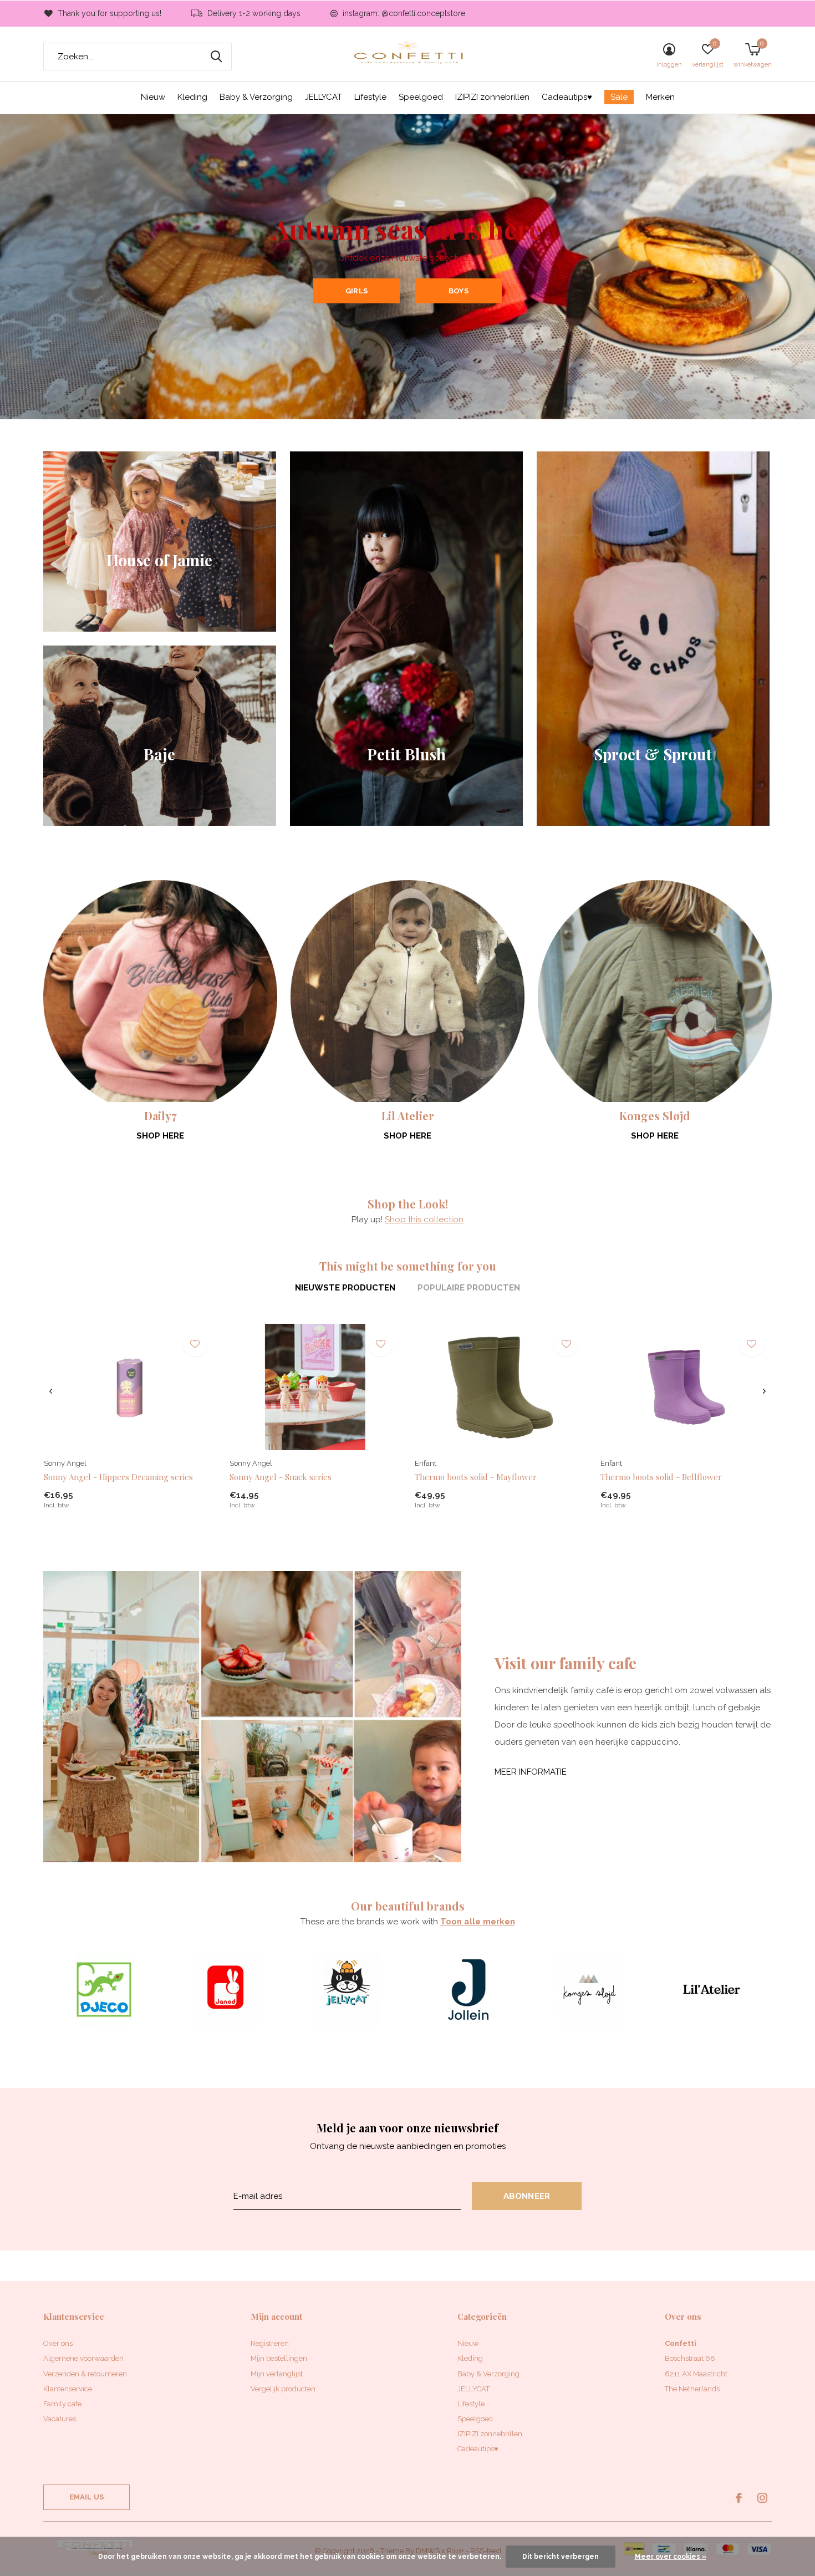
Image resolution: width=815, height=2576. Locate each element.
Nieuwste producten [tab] (345, 1288)
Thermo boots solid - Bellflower (661, 1477)
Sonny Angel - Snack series (281, 1477)
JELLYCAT (324, 97)
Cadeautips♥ (567, 97)
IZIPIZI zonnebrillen (492, 97)
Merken (660, 97)
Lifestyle (370, 97)
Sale (619, 97)
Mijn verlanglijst (277, 2374)
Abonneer (527, 2196)
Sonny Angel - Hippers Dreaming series (118, 1477)
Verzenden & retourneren (85, 2374)
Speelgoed (421, 97)
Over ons (58, 2343)
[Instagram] (762, 2498)
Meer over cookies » (671, 2557)
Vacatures (60, 2419)
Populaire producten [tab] (469, 1288)
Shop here (160, 1136)
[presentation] (51, 1391)
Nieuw (153, 97)
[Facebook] (739, 2498)
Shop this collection (424, 1220)
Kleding (192, 97)
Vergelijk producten (283, 2389)
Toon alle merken (478, 1922)
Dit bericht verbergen (561, 2557)
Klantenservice (68, 2389)
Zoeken (216, 57)
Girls (356, 291)
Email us (86, 2497)
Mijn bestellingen (279, 2358)
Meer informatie (531, 1772)
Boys (459, 291)
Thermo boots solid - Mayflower (476, 1477)
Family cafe (62, 2404)
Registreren (270, 2343)
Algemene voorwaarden (83, 2358)
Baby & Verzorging (256, 97)
